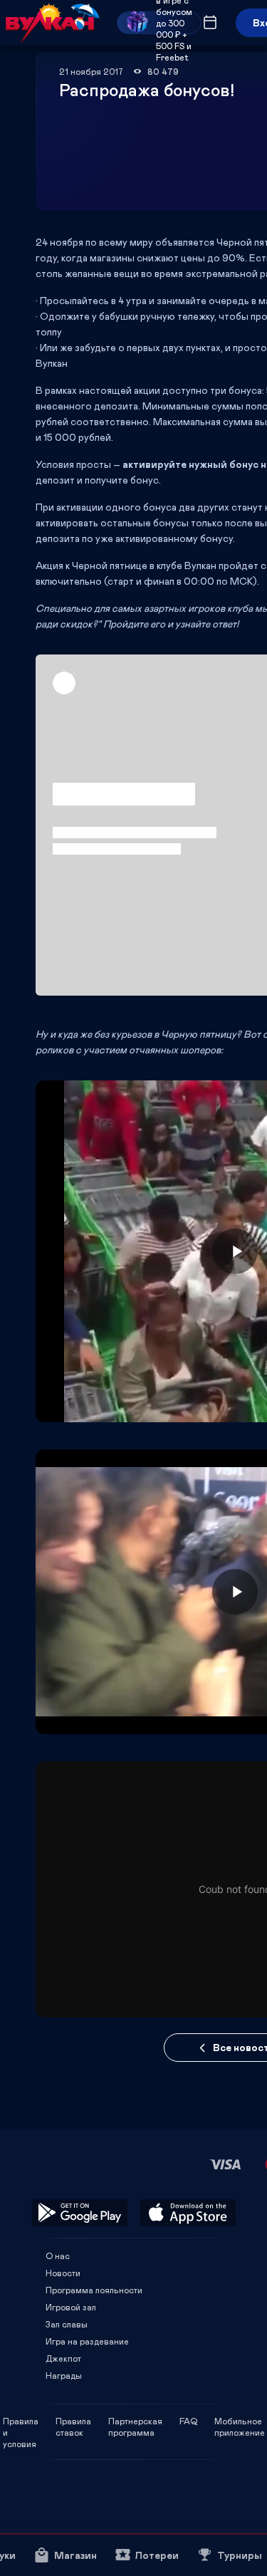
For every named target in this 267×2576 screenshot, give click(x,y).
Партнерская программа (135, 2421)
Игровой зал (71, 2307)
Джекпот (63, 2358)
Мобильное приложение (240, 2421)
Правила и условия (21, 2421)
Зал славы (67, 2324)
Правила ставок (73, 2421)
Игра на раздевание (87, 2341)
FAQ (188, 2421)
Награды (64, 2375)
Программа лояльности (94, 2290)
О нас (58, 2256)
